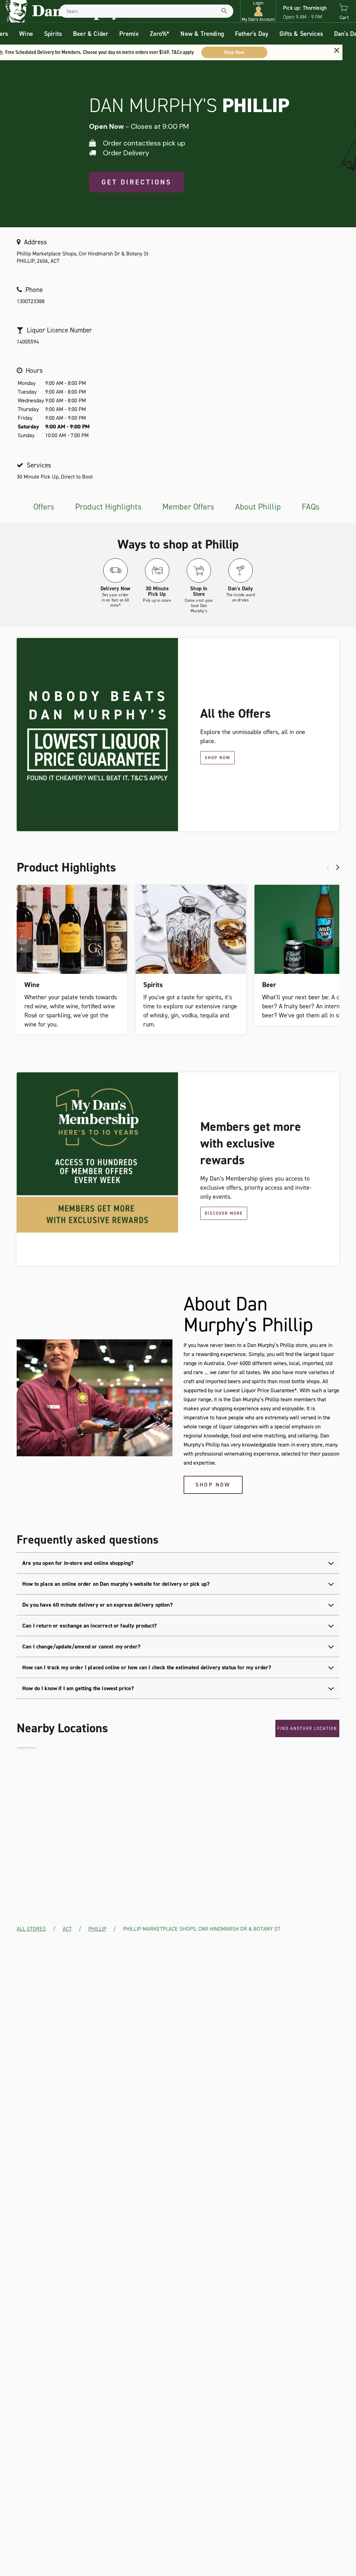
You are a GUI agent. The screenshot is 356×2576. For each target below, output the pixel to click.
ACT (67, 1929)
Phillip (97, 1929)
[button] (258, 11)
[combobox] (146, 11)
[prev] (328, 867)
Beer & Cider (91, 34)
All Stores (31, 1929)
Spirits (53, 34)
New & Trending (202, 34)
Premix (129, 34)
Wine (26, 34)
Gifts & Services (301, 34)
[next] (338, 867)
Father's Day (252, 34)
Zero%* (160, 34)
